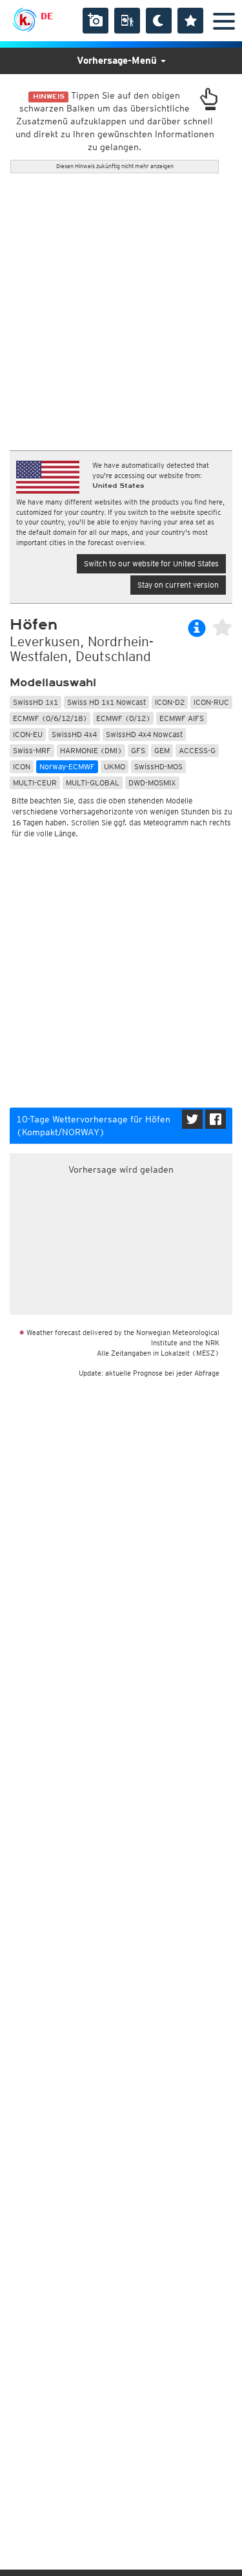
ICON (22, 766)
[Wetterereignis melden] (127, 21)
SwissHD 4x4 (74, 734)
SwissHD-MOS (158, 766)
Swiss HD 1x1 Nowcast (106, 702)
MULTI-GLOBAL (93, 783)
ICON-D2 (170, 702)
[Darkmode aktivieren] (159, 21)
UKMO (115, 766)
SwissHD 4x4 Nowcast (144, 734)
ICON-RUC (211, 702)
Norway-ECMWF (67, 766)
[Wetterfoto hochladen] (96, 21)
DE (47, 16)
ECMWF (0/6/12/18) (50, 718)
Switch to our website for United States (151, 563)
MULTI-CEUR (35, 783)
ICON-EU (28, 734)
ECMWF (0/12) (123, 718)
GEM (162, 750)
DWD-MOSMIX (152, 783)
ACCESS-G (197, 750)
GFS (138, 750)
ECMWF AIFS (182, 718)
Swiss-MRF (32, 750)
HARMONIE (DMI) (91, 750)
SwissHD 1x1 (35, 702)
